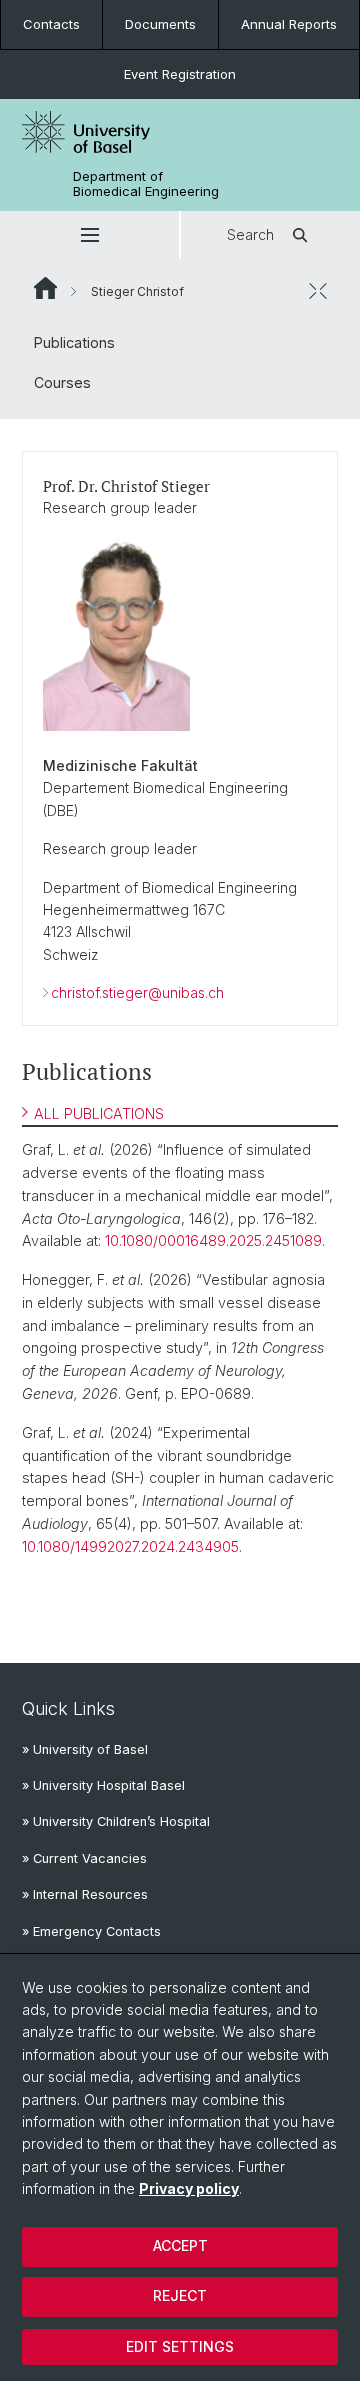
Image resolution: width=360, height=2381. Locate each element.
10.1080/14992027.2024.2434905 (130, 1546)
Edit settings (180, 2346)
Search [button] (250, 234)
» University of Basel (85, 1749)
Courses (62, 382)
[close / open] (318, 291)
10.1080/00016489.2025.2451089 (213, 1240)
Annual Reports (289, 24)
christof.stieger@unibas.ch (137, 992)
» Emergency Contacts (91, 1931)
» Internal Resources (85, 1894)
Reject (180, 2295)
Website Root (45, 288)
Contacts (51, 24)
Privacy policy (189, 2188)
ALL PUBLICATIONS (99, 1113)
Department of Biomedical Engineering (146, 184)
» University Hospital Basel (103, 1785)
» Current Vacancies (84, 1858)
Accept (180, 2245)
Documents (160, 24)
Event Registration (180, 74)
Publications (74, 342)
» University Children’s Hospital (116, 1821)
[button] (89, 235)
